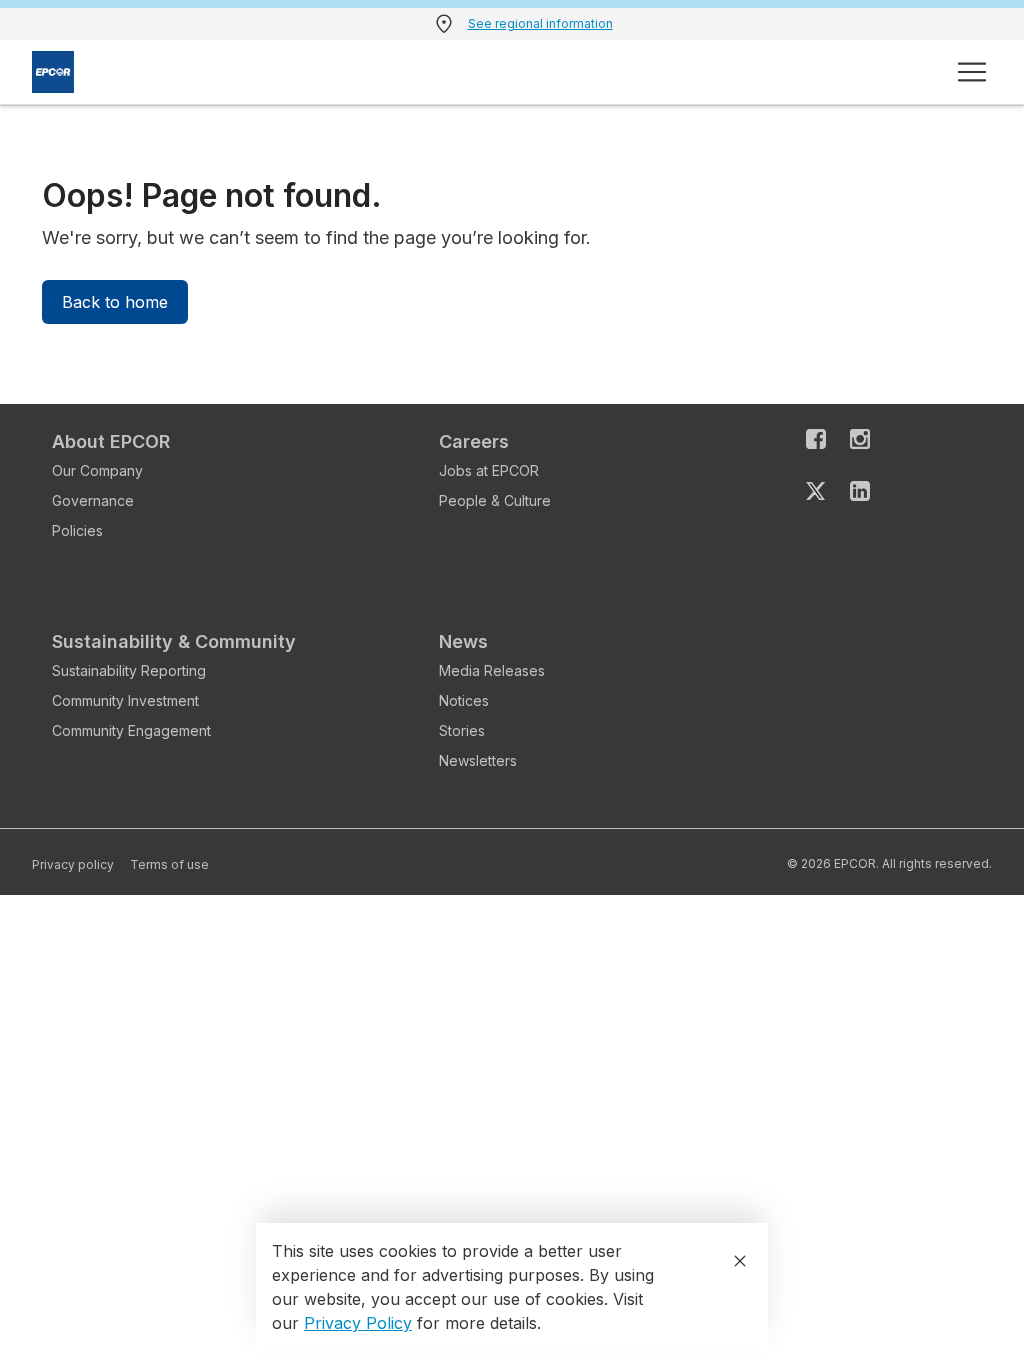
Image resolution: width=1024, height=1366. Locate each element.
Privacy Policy (358, 1323)
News (463, 641)
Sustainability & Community (174, 641)
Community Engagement (131, 730)
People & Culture (495, 500)
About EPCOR (111, 441)
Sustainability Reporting (129, 670)
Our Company (97, 470)
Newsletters (478, 760)
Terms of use (169, 864)
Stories (462, 730)
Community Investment (125, 700)
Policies (77, 530)
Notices (464, 700)
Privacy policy (73, 864)
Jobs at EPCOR (489, 470)
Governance (93, 500)
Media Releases (492, 670)
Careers (474, 441)
